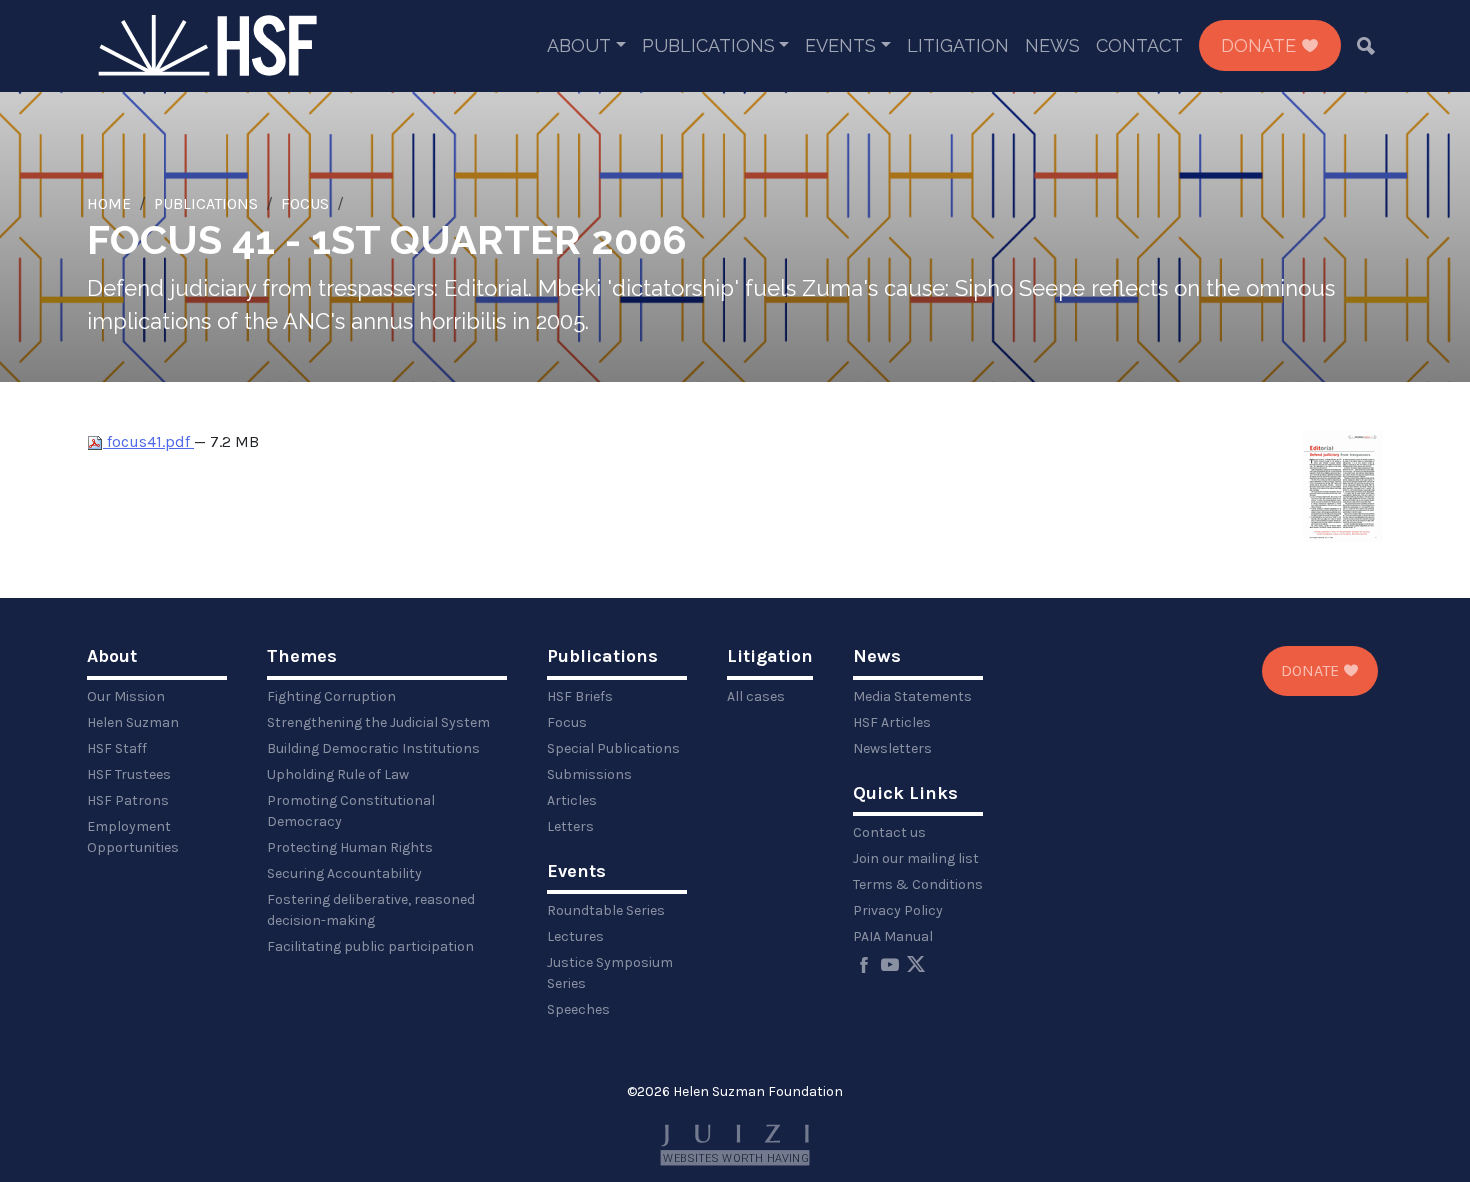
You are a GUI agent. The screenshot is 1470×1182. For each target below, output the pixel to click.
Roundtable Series (606, 910)
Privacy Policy (898, 910)
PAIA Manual (893, 936)
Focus (305, 203)
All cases (756, 696)
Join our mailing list (916, 858)
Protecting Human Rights (350, 847)
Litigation (958, 45)
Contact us (889, 832)
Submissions (589, 774)
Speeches (578, 1009)
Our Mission (126, 696)
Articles (572, 800)
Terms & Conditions (918, 884)
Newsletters (892, 748)
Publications (708, 45)
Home (109, 203)
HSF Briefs (580, 696)
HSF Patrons (128, 800)
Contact (1139, 45)
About (579, 45)
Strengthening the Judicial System (378, 722)
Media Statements (912, 696)
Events (840, 45)
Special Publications (613, 748)
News (1052, 45)
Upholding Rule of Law (338, 774)
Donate (1261, 45)
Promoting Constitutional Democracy (351, 811)
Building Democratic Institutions (373, 748)
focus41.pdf (148, 441)
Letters (570, 826)
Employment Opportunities (133, 837)
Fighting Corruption (331, 696)
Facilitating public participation (370, 946)
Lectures (575, 936)
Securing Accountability (344, 873)
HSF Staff (117, 748)
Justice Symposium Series (610, 973)
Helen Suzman (133, 722)
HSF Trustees (129, 774)
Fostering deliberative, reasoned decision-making (371, 910)
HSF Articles (892, 722)
